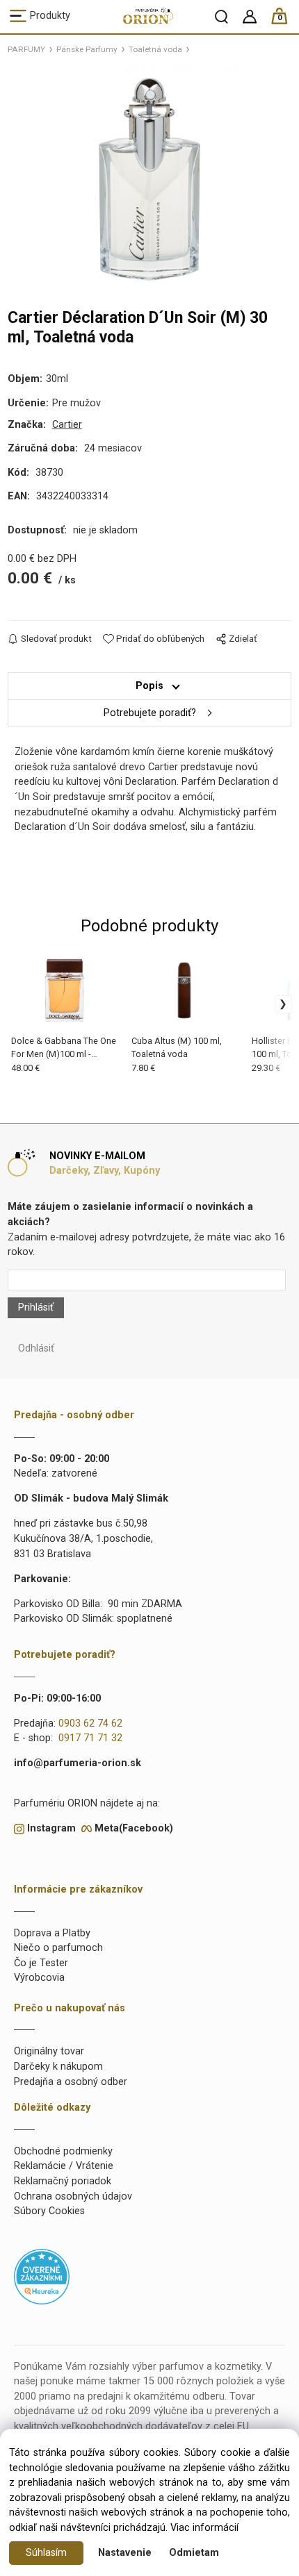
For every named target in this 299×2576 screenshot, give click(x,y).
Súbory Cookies (49, 2211)
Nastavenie (125, 2553)
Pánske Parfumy (87, 49)
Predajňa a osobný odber (71, 2082)
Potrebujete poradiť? (150, 713)
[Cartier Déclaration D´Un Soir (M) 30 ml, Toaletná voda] (149, 179)
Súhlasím (46, 2553)
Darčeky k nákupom (58, 2067)
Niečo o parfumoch (58, 1948)
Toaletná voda (155, 49)
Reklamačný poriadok (63, 2181)
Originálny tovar (49, 2051)
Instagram (51, 1828)
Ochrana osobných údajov (73, 2196)
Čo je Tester (41, 1963)
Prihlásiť (36, 1307)
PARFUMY (26, 49)
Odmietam (194, 2553)
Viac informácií (204, 2528)
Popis (149, 686)
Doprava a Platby (52, 1933)
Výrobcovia (39, 1978)
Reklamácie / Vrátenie (64, 2166)
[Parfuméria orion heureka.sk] (42, 2276)
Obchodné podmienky (63, 2151)
